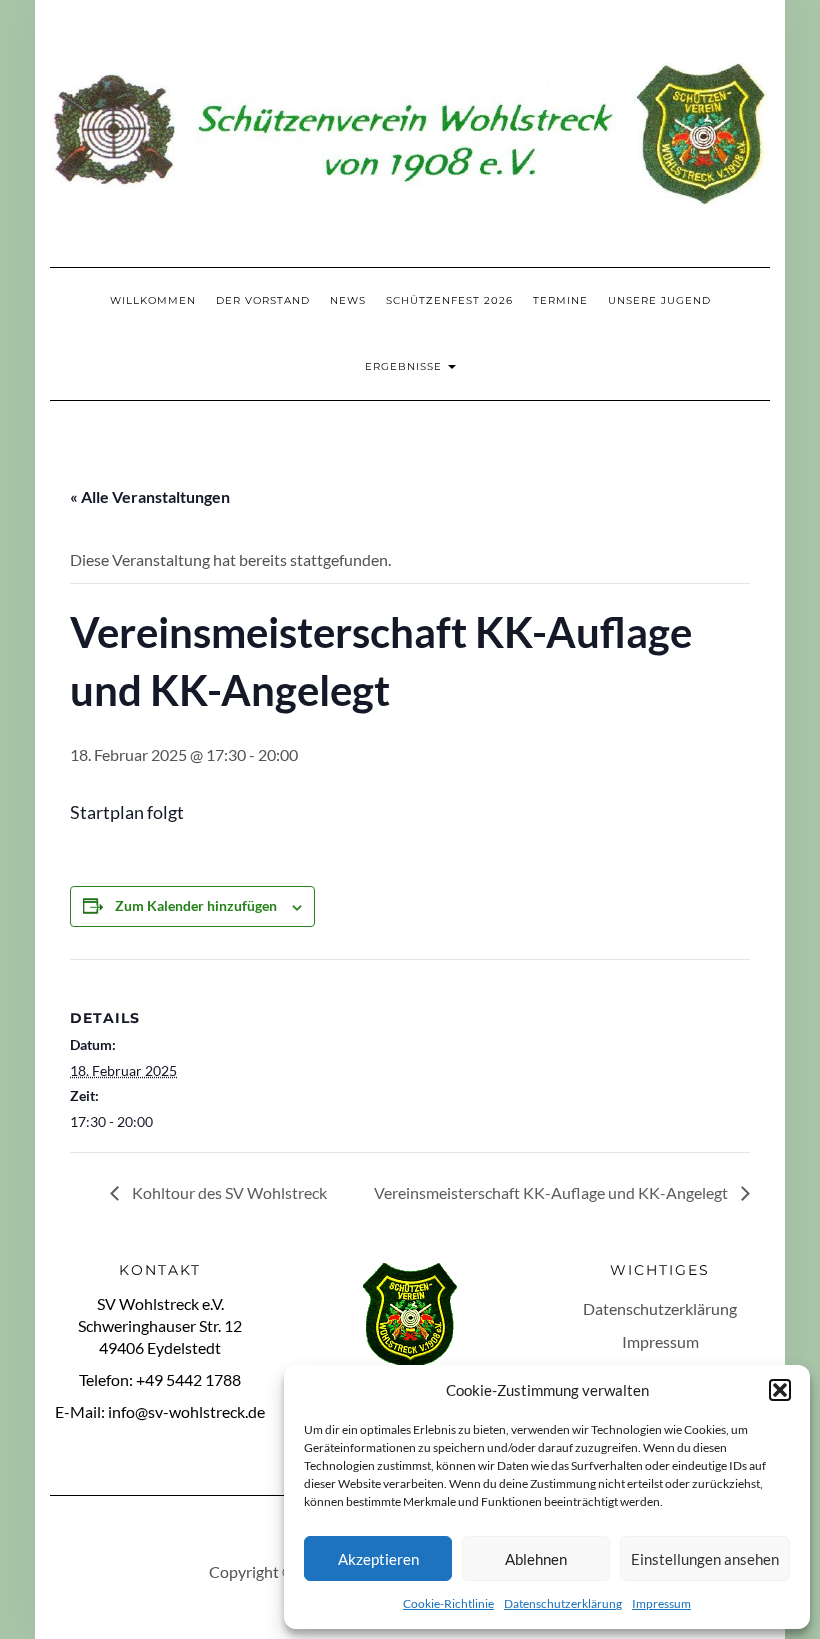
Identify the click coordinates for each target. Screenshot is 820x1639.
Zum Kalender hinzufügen (196, 905)
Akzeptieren (378, 1559)
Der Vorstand (263, 300)
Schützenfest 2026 (449, 300)
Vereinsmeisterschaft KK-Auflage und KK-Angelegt (552, 1192)
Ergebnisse (405, 366)
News (348, 300)
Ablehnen (536, 1559)
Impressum (661, 1603)
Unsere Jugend (659, 300)
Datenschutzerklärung (563, 1603)
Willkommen (153, 300)
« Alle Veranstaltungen (150, 496)
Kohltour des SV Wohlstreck (228, 1192)
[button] (780, 1390)
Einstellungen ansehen (705, 1559)
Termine (560, 300)
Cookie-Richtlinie (448, 1603)
